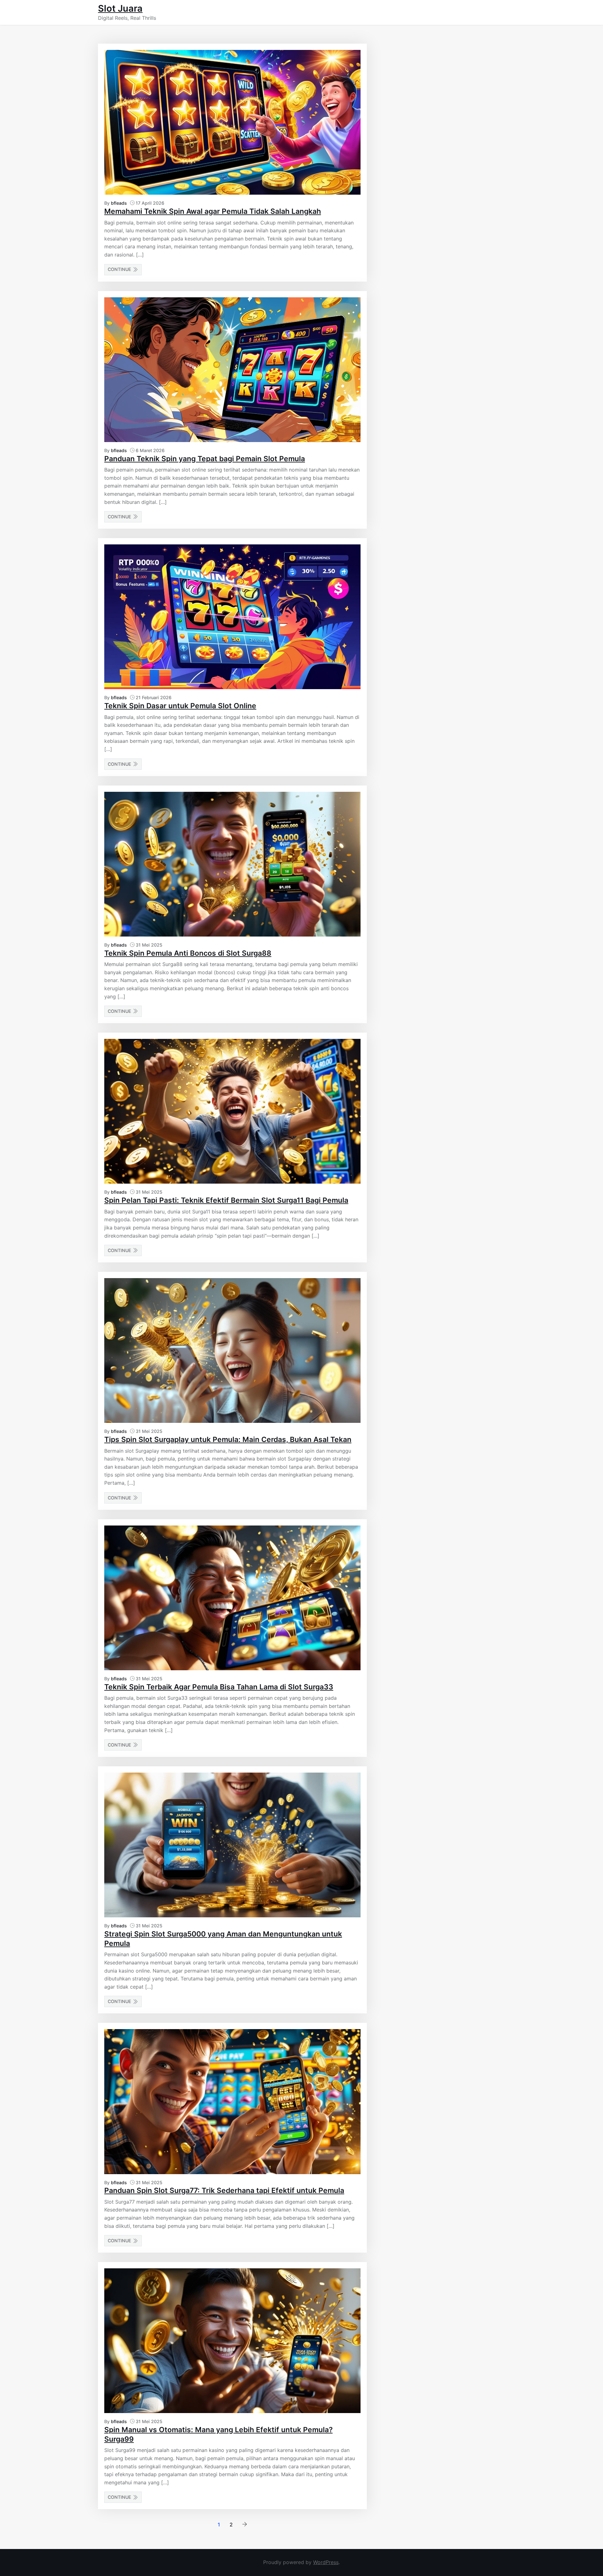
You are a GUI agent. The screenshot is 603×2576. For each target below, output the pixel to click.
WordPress (326, 2562)
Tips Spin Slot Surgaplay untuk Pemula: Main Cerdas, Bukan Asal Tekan (228, 1439)
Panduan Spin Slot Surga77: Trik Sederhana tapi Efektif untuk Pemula (224, 2190)
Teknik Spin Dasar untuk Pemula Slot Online (180, 706)
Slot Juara (120, 8)
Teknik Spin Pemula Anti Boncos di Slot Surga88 (188, 953)
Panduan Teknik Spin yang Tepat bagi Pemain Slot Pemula (205, 459)
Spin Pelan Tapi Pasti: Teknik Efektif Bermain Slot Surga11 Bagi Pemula (226, 1200)
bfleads (119, 203)
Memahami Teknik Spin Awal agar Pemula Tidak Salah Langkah (213, 211)
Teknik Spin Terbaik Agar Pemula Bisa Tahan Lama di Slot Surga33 (219, 1687)
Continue (120, 269)
